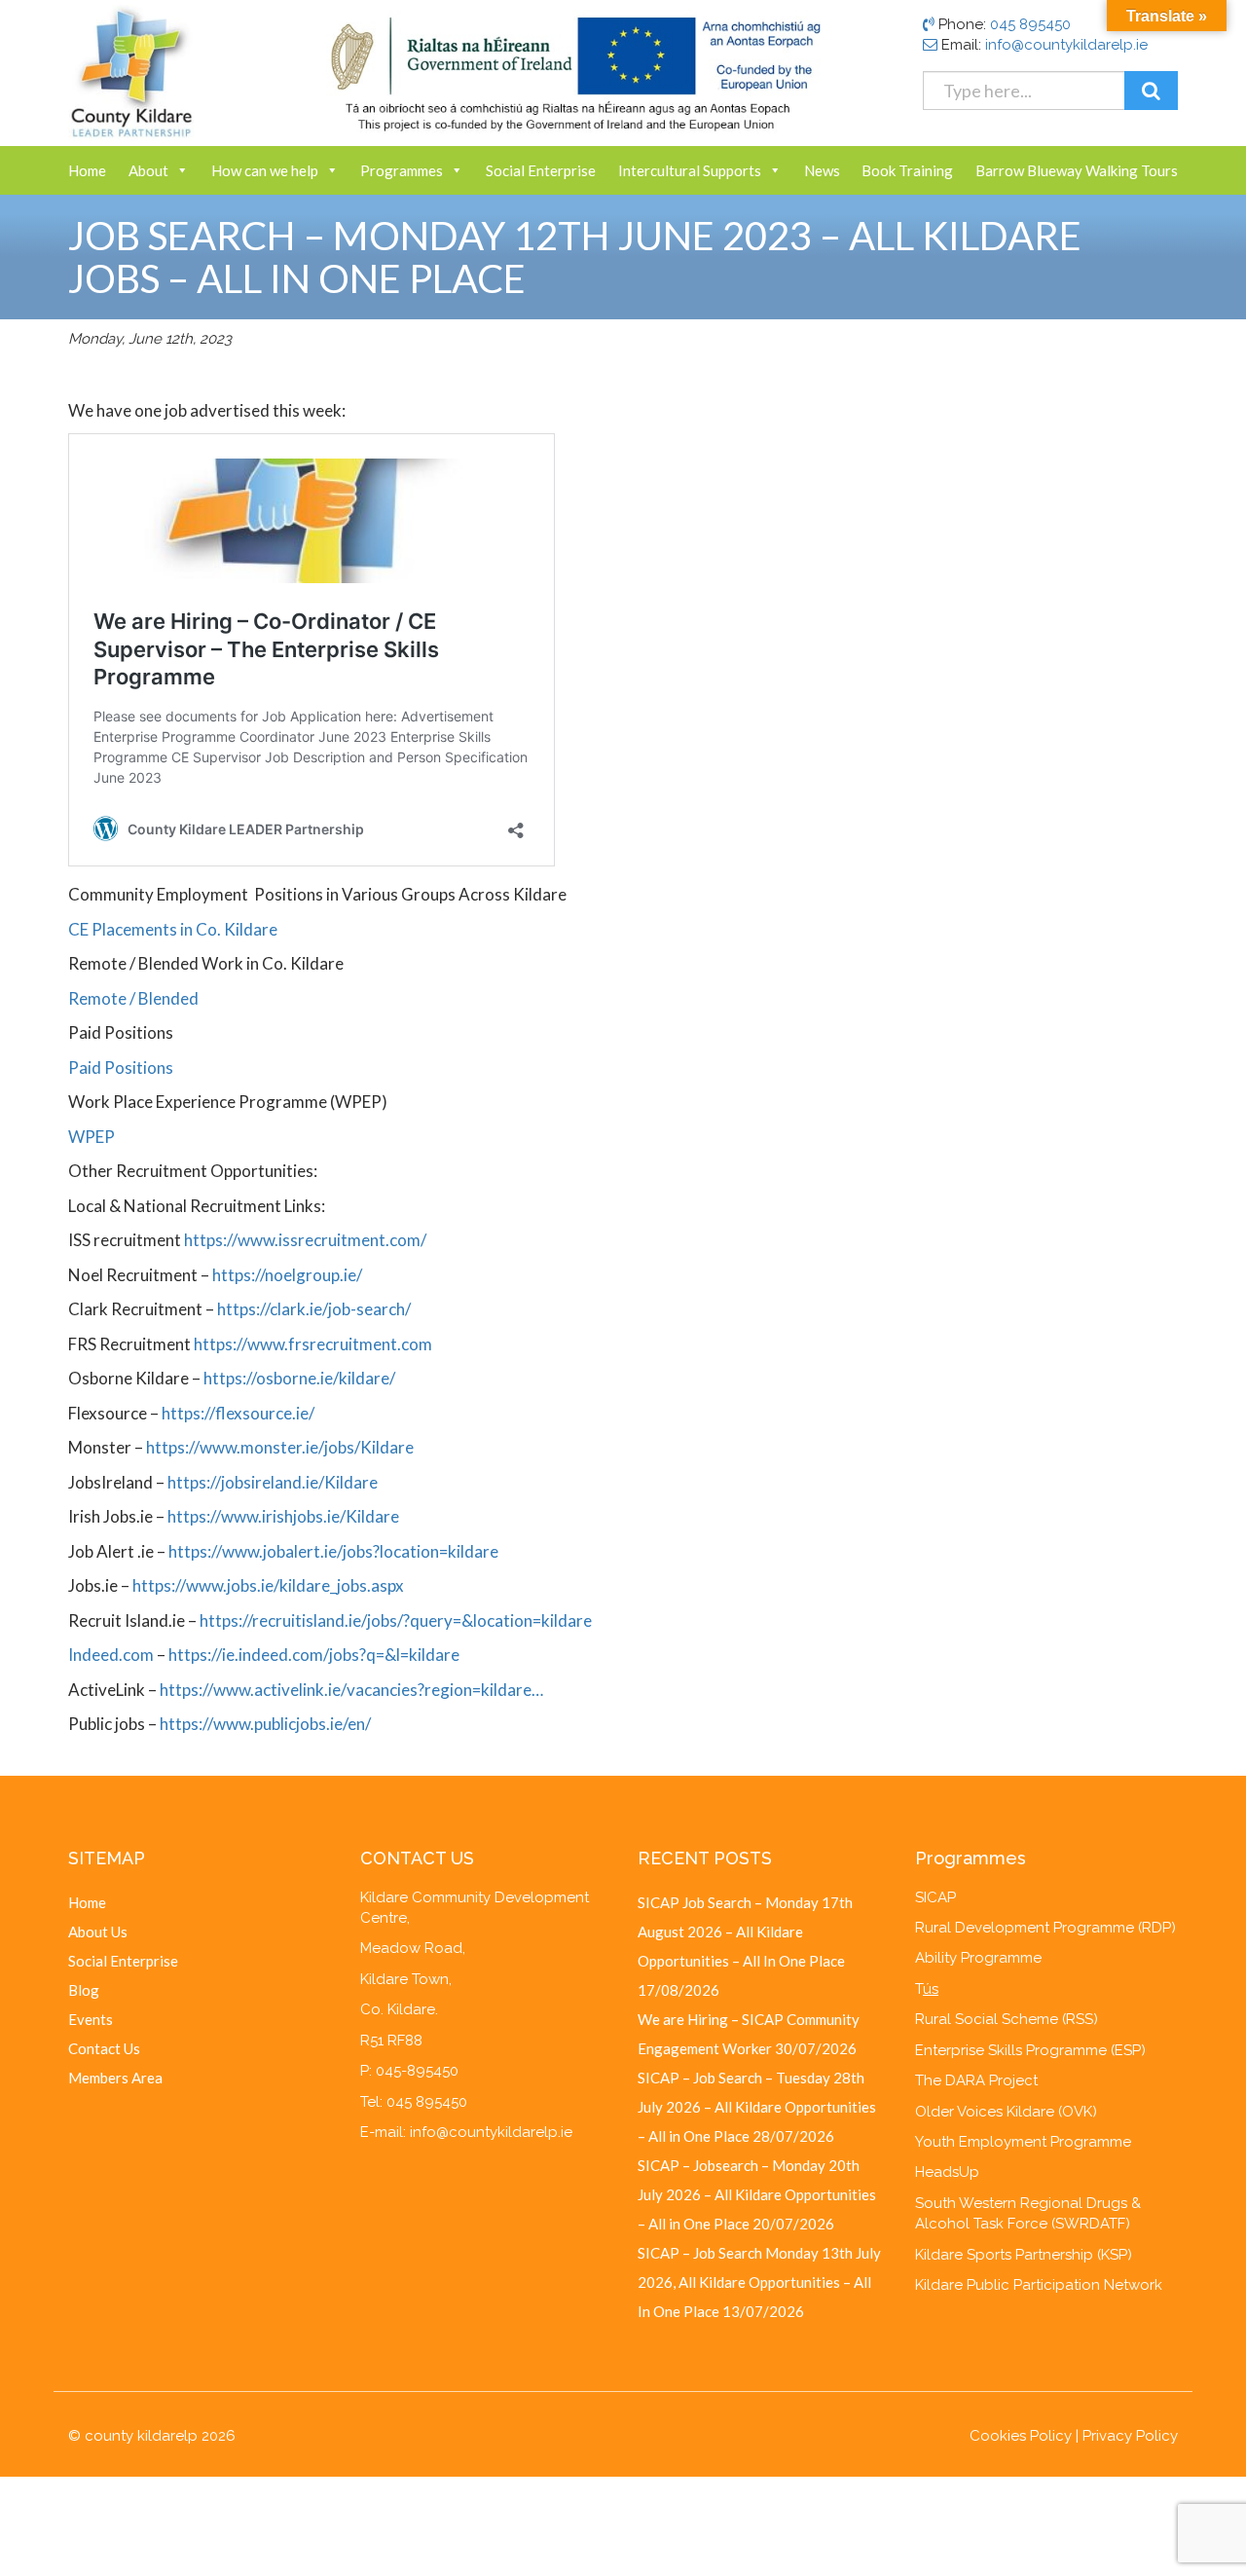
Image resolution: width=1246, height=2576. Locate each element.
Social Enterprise (541, 170)
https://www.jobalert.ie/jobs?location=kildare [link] (333, 1551)
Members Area (115, 2078)
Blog (84, 1990)
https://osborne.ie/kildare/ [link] (299, 1378)
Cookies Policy (1021, 2436)
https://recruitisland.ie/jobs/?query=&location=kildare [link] (396, 1620)
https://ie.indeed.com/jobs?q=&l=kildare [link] (314, 1655)
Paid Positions (121, 1067)
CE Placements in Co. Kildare (173, 929)
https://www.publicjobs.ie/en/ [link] (265, 1724)
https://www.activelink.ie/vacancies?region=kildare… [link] (351, 1690)
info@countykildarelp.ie (1066, 45)
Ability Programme (978, 1958)
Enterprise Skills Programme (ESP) (1030, 2050)
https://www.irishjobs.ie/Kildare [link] (283, 1516)
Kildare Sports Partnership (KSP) (1024, 2255)
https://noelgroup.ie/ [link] (287, 1275)
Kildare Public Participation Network (1039, 2285)
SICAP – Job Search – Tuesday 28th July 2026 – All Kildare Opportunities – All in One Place (757, 2107)
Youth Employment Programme (1023, 2142)
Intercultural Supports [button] (690, 170)
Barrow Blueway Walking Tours (1077, 170)
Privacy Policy (1130, 2436)
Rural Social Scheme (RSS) (1007, 2019)
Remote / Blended (133, 998)
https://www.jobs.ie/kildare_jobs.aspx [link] (268, 1585)
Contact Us (104, 2048)
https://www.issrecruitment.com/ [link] (305, 1240)
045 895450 (1030, 24)
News (822, 170)
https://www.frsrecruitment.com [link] (313, 1344)
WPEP (92, 1137)
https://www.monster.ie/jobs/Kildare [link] (280, 1447)
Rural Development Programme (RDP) (1045, 1928)
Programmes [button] (402, 170)
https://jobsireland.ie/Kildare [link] (273, 1482)
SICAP (935, 1897)
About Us (98, 1932)
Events (91, 2019)
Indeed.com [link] (111, 1655)
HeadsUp (947, 2172)
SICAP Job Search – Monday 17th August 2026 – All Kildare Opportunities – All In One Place (745, 1932)
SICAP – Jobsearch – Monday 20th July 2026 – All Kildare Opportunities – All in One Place (757, 2194)
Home (87, 170)
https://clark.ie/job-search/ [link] (314, 1309)
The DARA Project (976, 2080)
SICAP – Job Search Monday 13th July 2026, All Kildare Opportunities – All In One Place (759, 2282)
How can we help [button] (265, 170)
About (148, 170)
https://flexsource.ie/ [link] (238, 1413)
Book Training (907, 170)
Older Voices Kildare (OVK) (1006, 2112)
